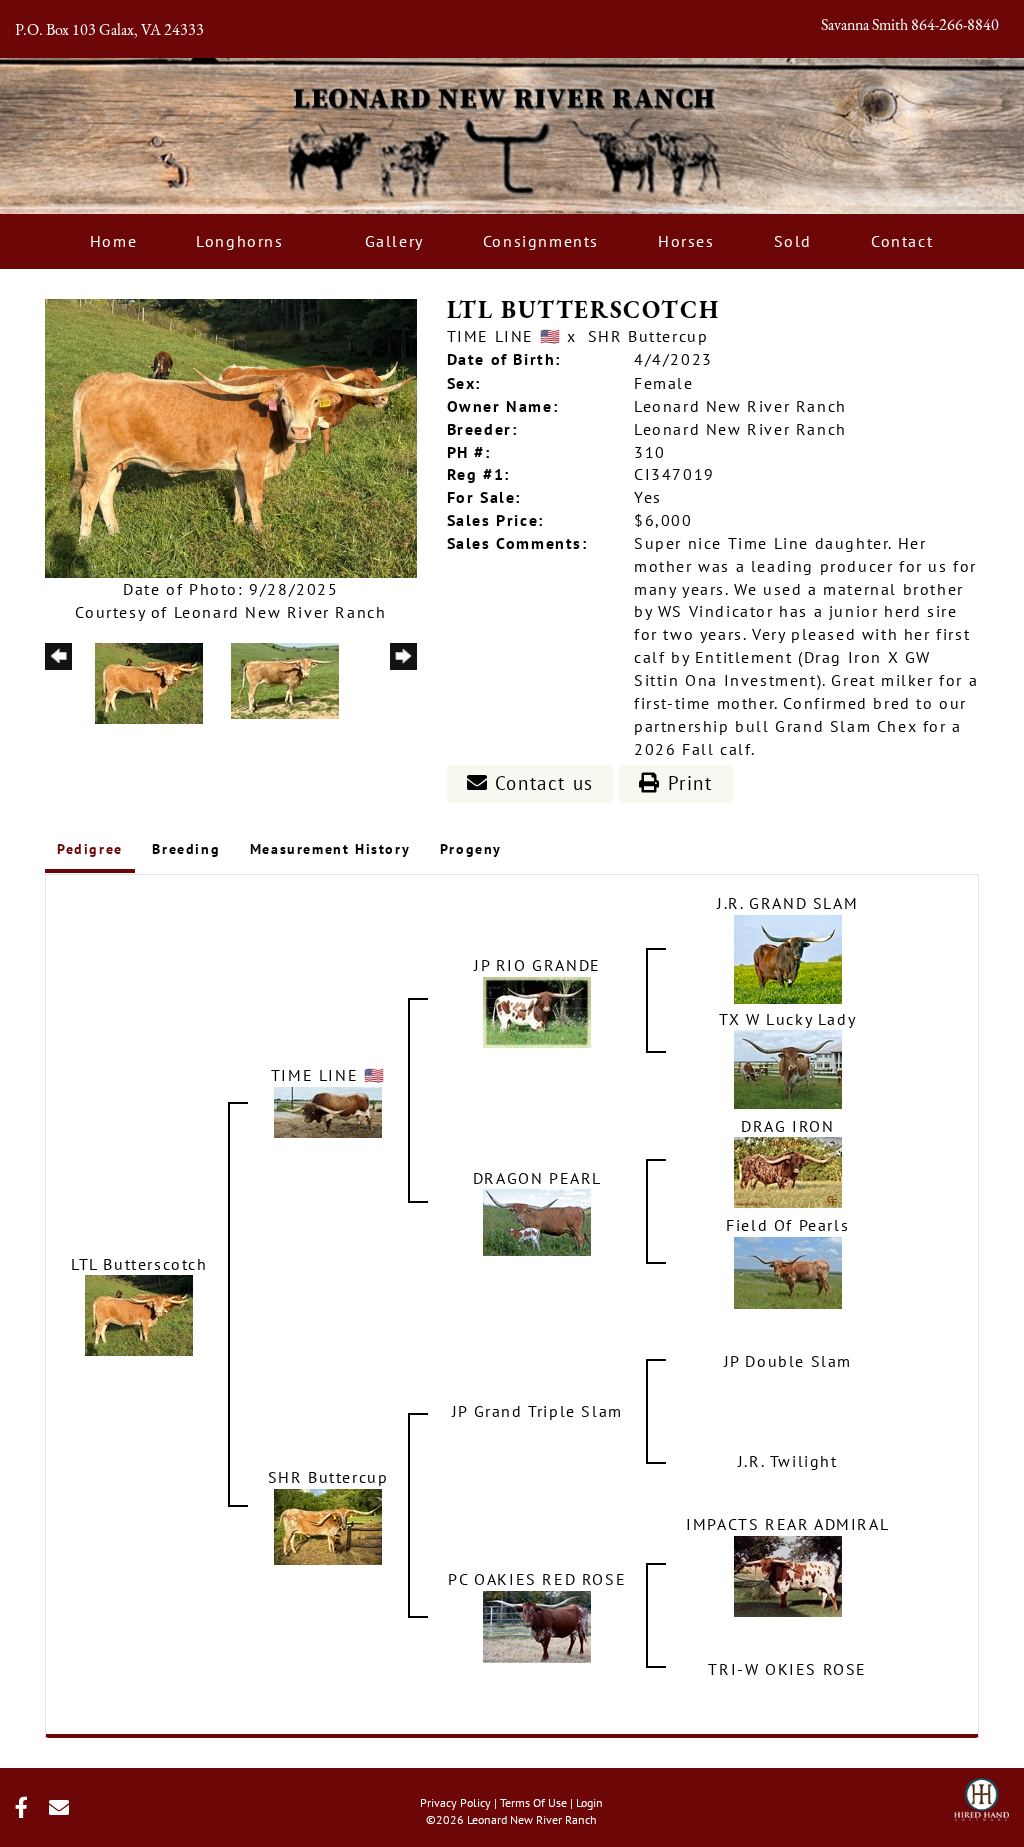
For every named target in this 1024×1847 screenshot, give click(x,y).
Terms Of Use (533, 1802)
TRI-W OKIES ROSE (787, 1669)
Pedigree (90, 849)
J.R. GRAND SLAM (787, 903)
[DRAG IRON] (788, 1171)
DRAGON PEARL (537, 1178)
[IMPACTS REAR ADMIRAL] (788, 1575)
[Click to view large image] (231, 436)
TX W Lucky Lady (787, 1019)
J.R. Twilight (788, 1461)
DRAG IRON (787, 1126)
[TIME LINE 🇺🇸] (328, 1110)
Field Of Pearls (787, 1225)
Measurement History (330, 849)
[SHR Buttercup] (328, 1525)
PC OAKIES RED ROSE (537, 1579)
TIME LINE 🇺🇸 (504, 336)
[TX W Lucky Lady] (788, 1068)
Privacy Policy (455, 1802)
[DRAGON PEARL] (537, 1221)
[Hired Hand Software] (981, 1793)
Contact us (541, 783)
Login (589, 1802)
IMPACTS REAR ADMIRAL (787, 1524)
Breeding (186, 849)
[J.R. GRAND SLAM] (788, 957)
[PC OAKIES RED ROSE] (537, 1625)
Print (687, 783)
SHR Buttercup (648, 336)
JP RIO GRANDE (537, 965)
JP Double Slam (788, 1361)
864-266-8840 (955, 26)
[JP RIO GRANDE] (537, 1010)
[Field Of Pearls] (788, 1271)
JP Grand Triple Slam (537, 1411)
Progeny (471, 849)
